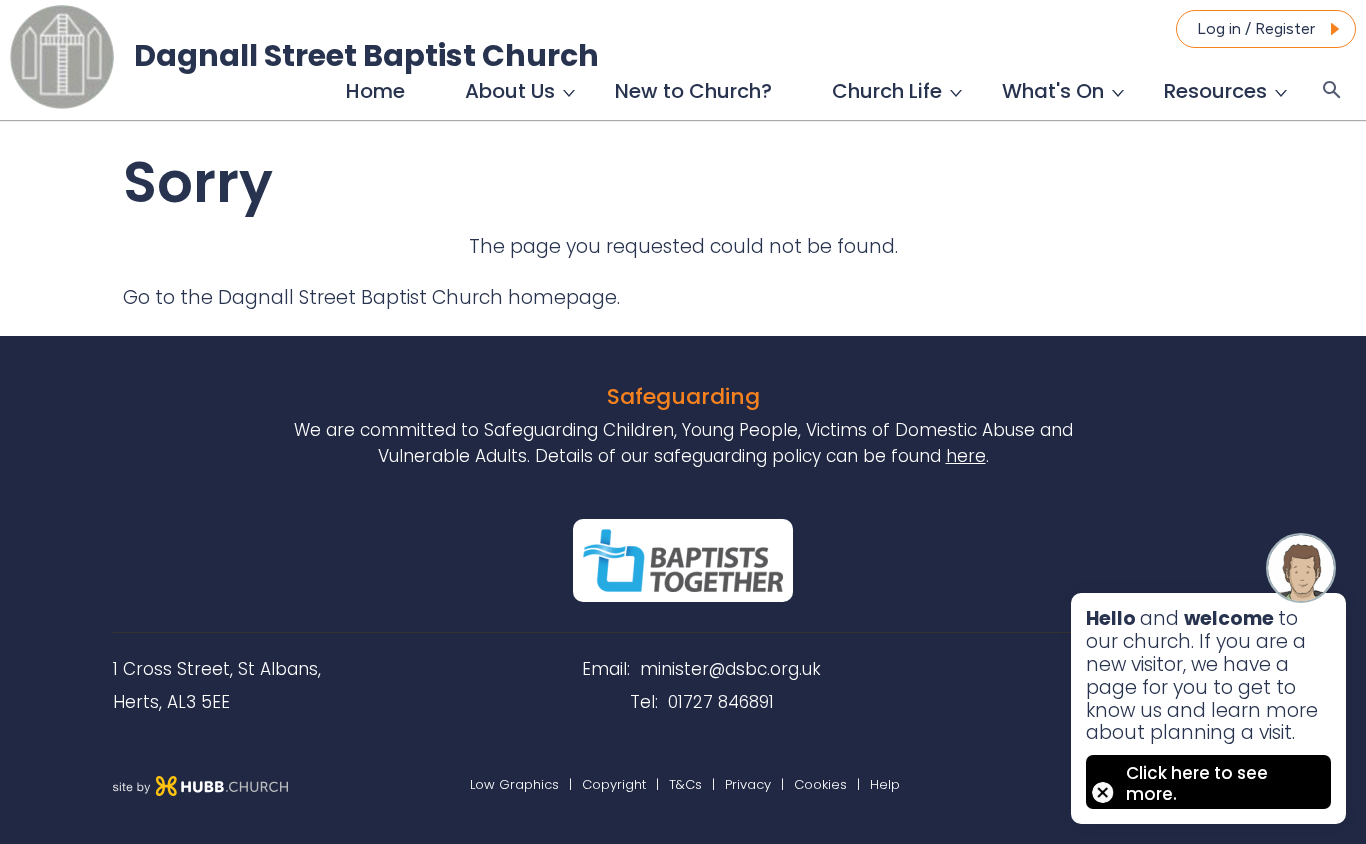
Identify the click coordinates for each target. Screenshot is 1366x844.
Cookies (820, 785)
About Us (510, 91)
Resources (1215, 91)
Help (885, 785)
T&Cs (685, 785)
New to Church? (693, 91)
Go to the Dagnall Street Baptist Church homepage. (371, 297)
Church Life (887, 91)
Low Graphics (514, 785)
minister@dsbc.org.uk (730, 669)
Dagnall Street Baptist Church (366, 55)
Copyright (614, 785)
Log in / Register (1256, 29)
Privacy (748, 785)
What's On (1053, 91)
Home (375, 91)
